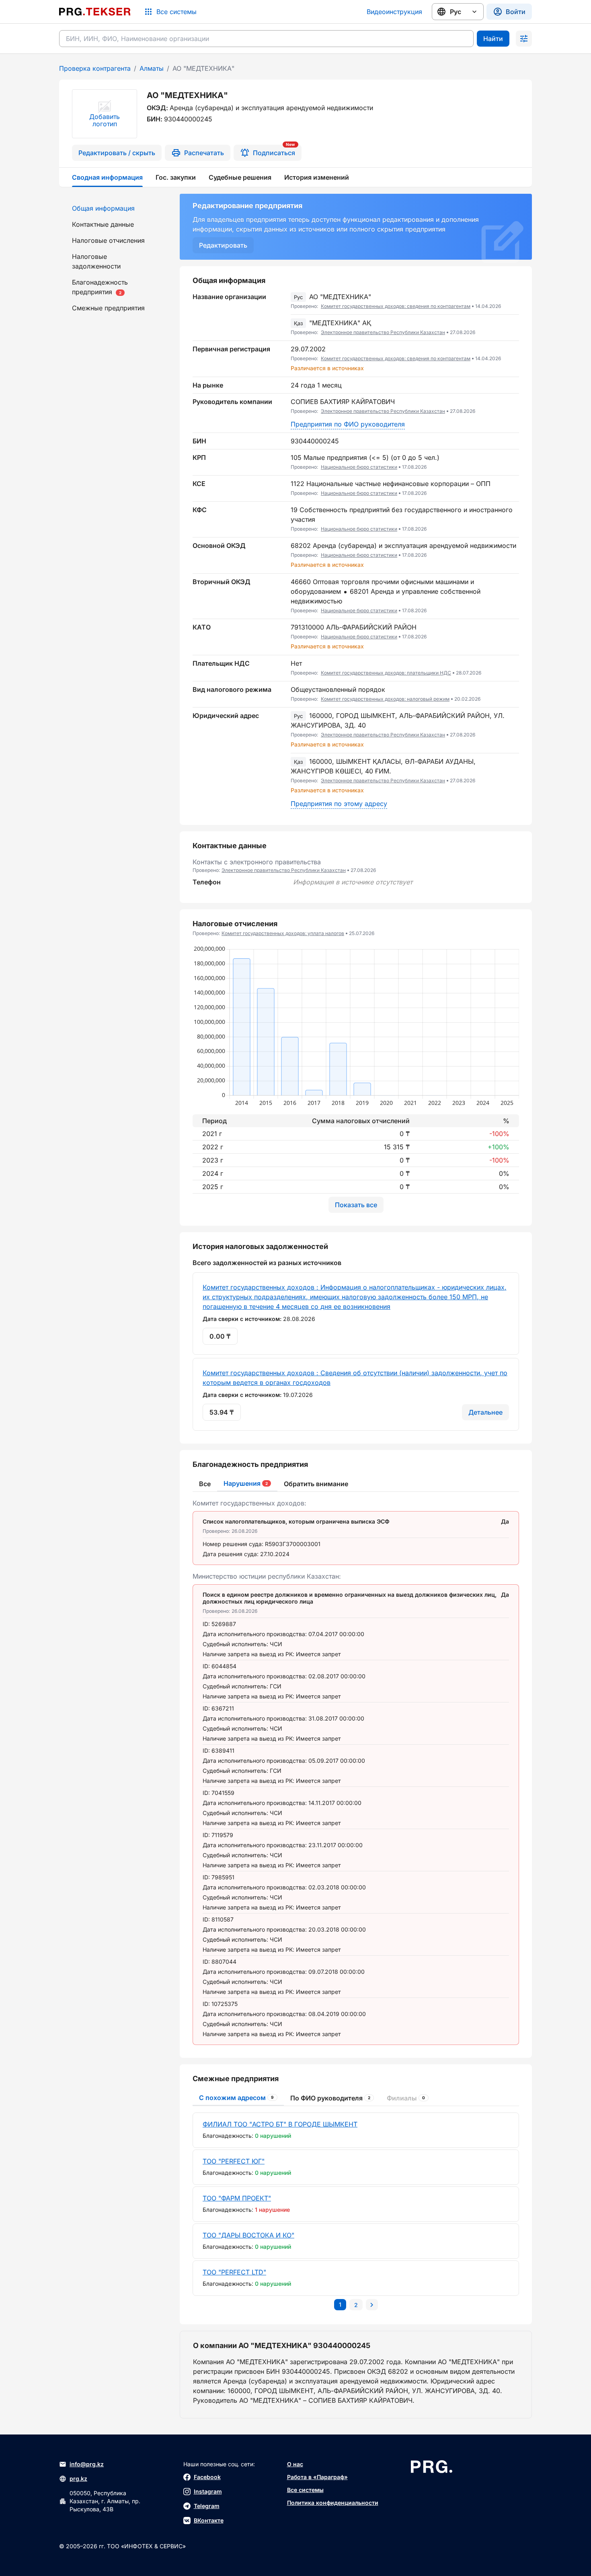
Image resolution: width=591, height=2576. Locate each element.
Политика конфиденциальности (333, 2503)
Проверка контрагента (95, 68)
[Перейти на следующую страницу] (372, 2305)
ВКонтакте (209, 2520)
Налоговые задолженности (96, 261)
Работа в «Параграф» (317, 2477)
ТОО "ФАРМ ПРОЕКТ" (237, 2198)
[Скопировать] (513, 301)
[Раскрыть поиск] (524, 39)
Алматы (152, 68)
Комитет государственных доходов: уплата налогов (283, 933)
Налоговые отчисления (108, 240)
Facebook (207, 2477)
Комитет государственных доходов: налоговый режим (385, 699)
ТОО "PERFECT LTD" (234, 2272)
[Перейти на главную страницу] (95, 12)
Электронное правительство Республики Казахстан (383, 332)
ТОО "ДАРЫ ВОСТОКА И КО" (248, 2235)
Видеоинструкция (394, 12)
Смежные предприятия (108, 308)
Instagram (208, 2491)
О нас (295, 2464)
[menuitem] (115, 208)
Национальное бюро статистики (359, 467)
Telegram (207, 2506)
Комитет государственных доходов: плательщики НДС (386, 673)
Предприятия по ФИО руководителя (348, 424)
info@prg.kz (87, 2464)
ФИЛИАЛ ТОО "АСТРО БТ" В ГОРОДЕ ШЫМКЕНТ (280, 2124)
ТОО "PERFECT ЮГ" (234, 2161)
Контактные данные (103, 224)
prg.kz (78, 2479)
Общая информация (103, 208)
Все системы (305, 2490)
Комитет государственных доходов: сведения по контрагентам (396, 306)
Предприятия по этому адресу (339, 804)
